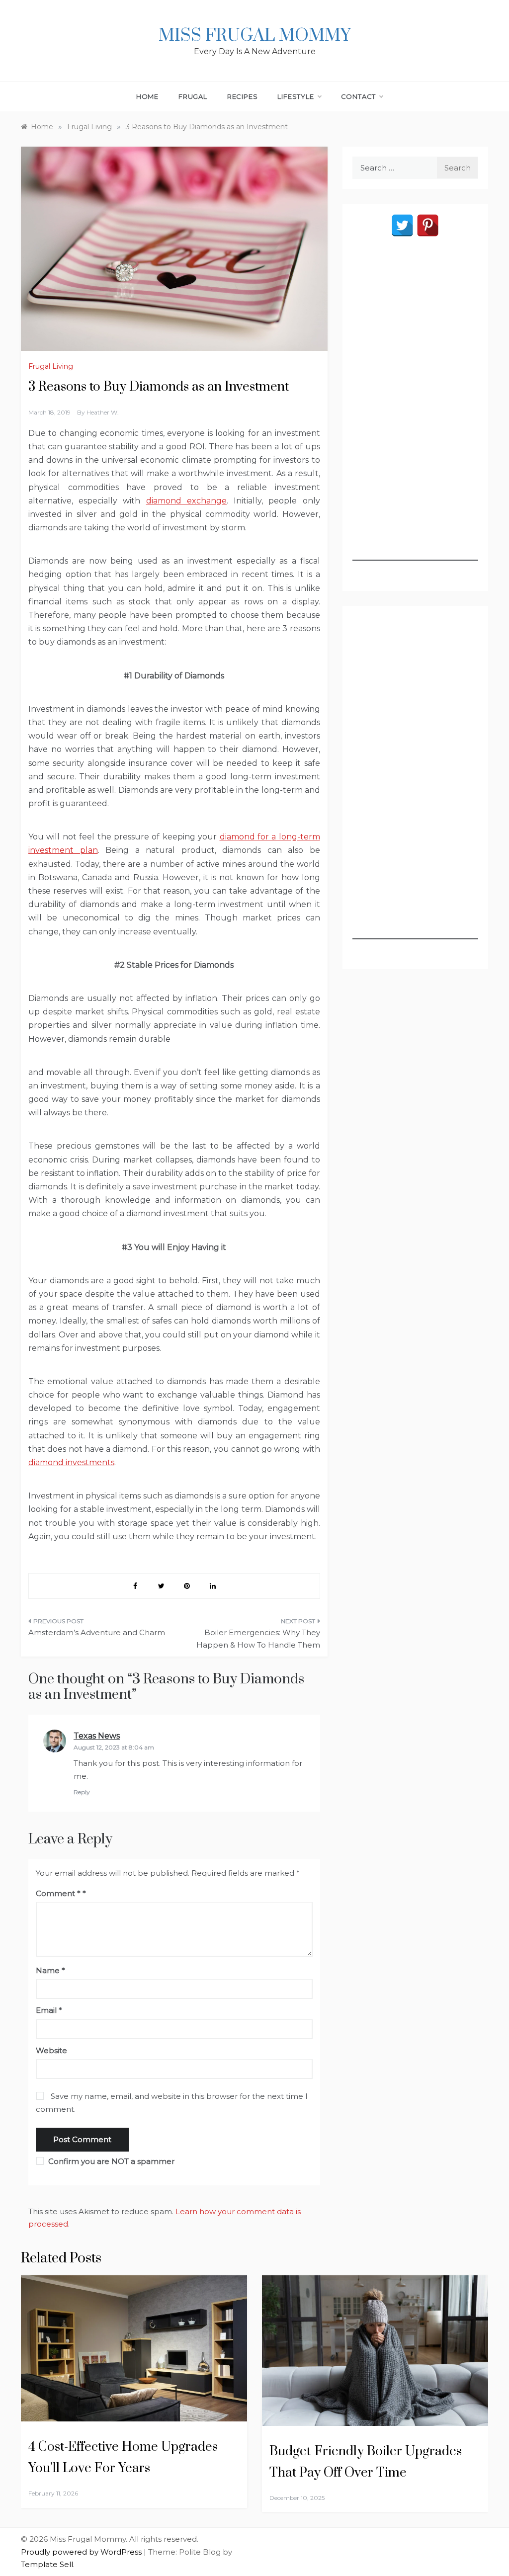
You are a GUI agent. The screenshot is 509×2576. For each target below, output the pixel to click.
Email (49, 2010)
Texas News (97, 1736)
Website (51, 2050)
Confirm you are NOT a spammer (110, 2161)
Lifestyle (296, 96)
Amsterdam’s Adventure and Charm (97, 1632)
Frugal (193, 96)
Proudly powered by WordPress (82, 2552)
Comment (58, 1893)
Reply (82, 1792)
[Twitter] (402, 225)
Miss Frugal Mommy (254, 36)
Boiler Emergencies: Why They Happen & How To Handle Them (258, 1639)
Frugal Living (51, 366)
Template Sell (47, 2564)
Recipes (243, 96)
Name (50, 1970)
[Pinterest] (428, 225)
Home (147, 96)
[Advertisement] (415, 412)
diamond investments (71, 1462)
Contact (359, 96)
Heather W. (103, 412)
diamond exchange (186, 501)
